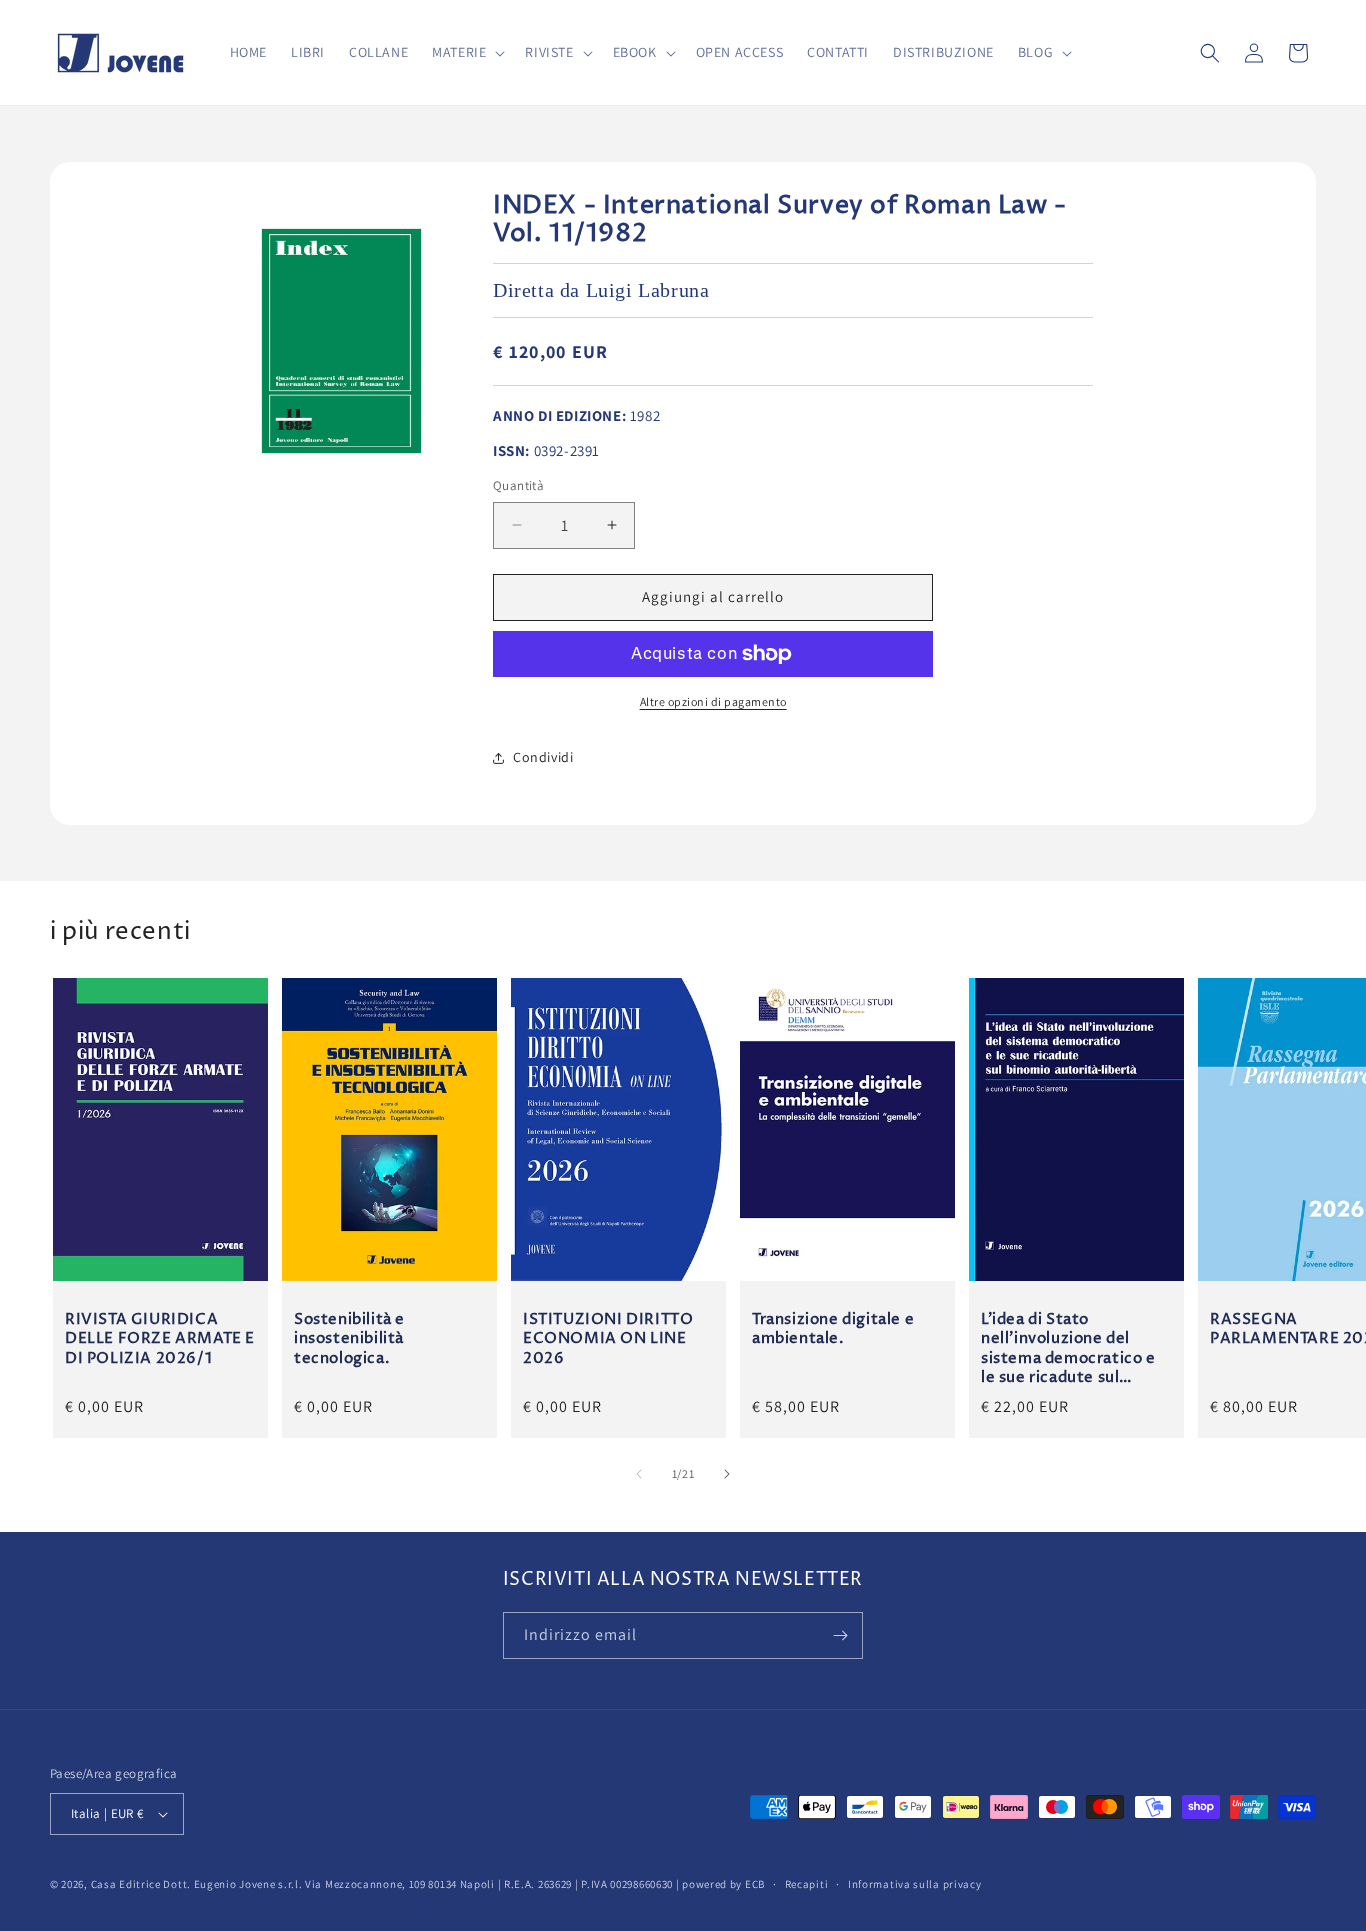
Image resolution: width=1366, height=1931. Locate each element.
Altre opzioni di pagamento (713, 701)
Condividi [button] (543, 757)
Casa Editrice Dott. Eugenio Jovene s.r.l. (197, 1884)
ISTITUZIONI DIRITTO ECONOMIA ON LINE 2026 (608, 1338)
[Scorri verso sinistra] (639, 1474)
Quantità (518, 485)
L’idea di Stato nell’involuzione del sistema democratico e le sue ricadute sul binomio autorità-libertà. (1068, 1348)
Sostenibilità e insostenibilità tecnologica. (349, 1338)
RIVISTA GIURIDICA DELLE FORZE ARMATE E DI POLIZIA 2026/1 (160, 1338)
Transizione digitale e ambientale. (833, 1328)
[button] (466, 52)
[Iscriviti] (840, 1635)
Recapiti (807, 1884)
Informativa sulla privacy (915, 1884)
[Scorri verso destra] (727, 1474)
